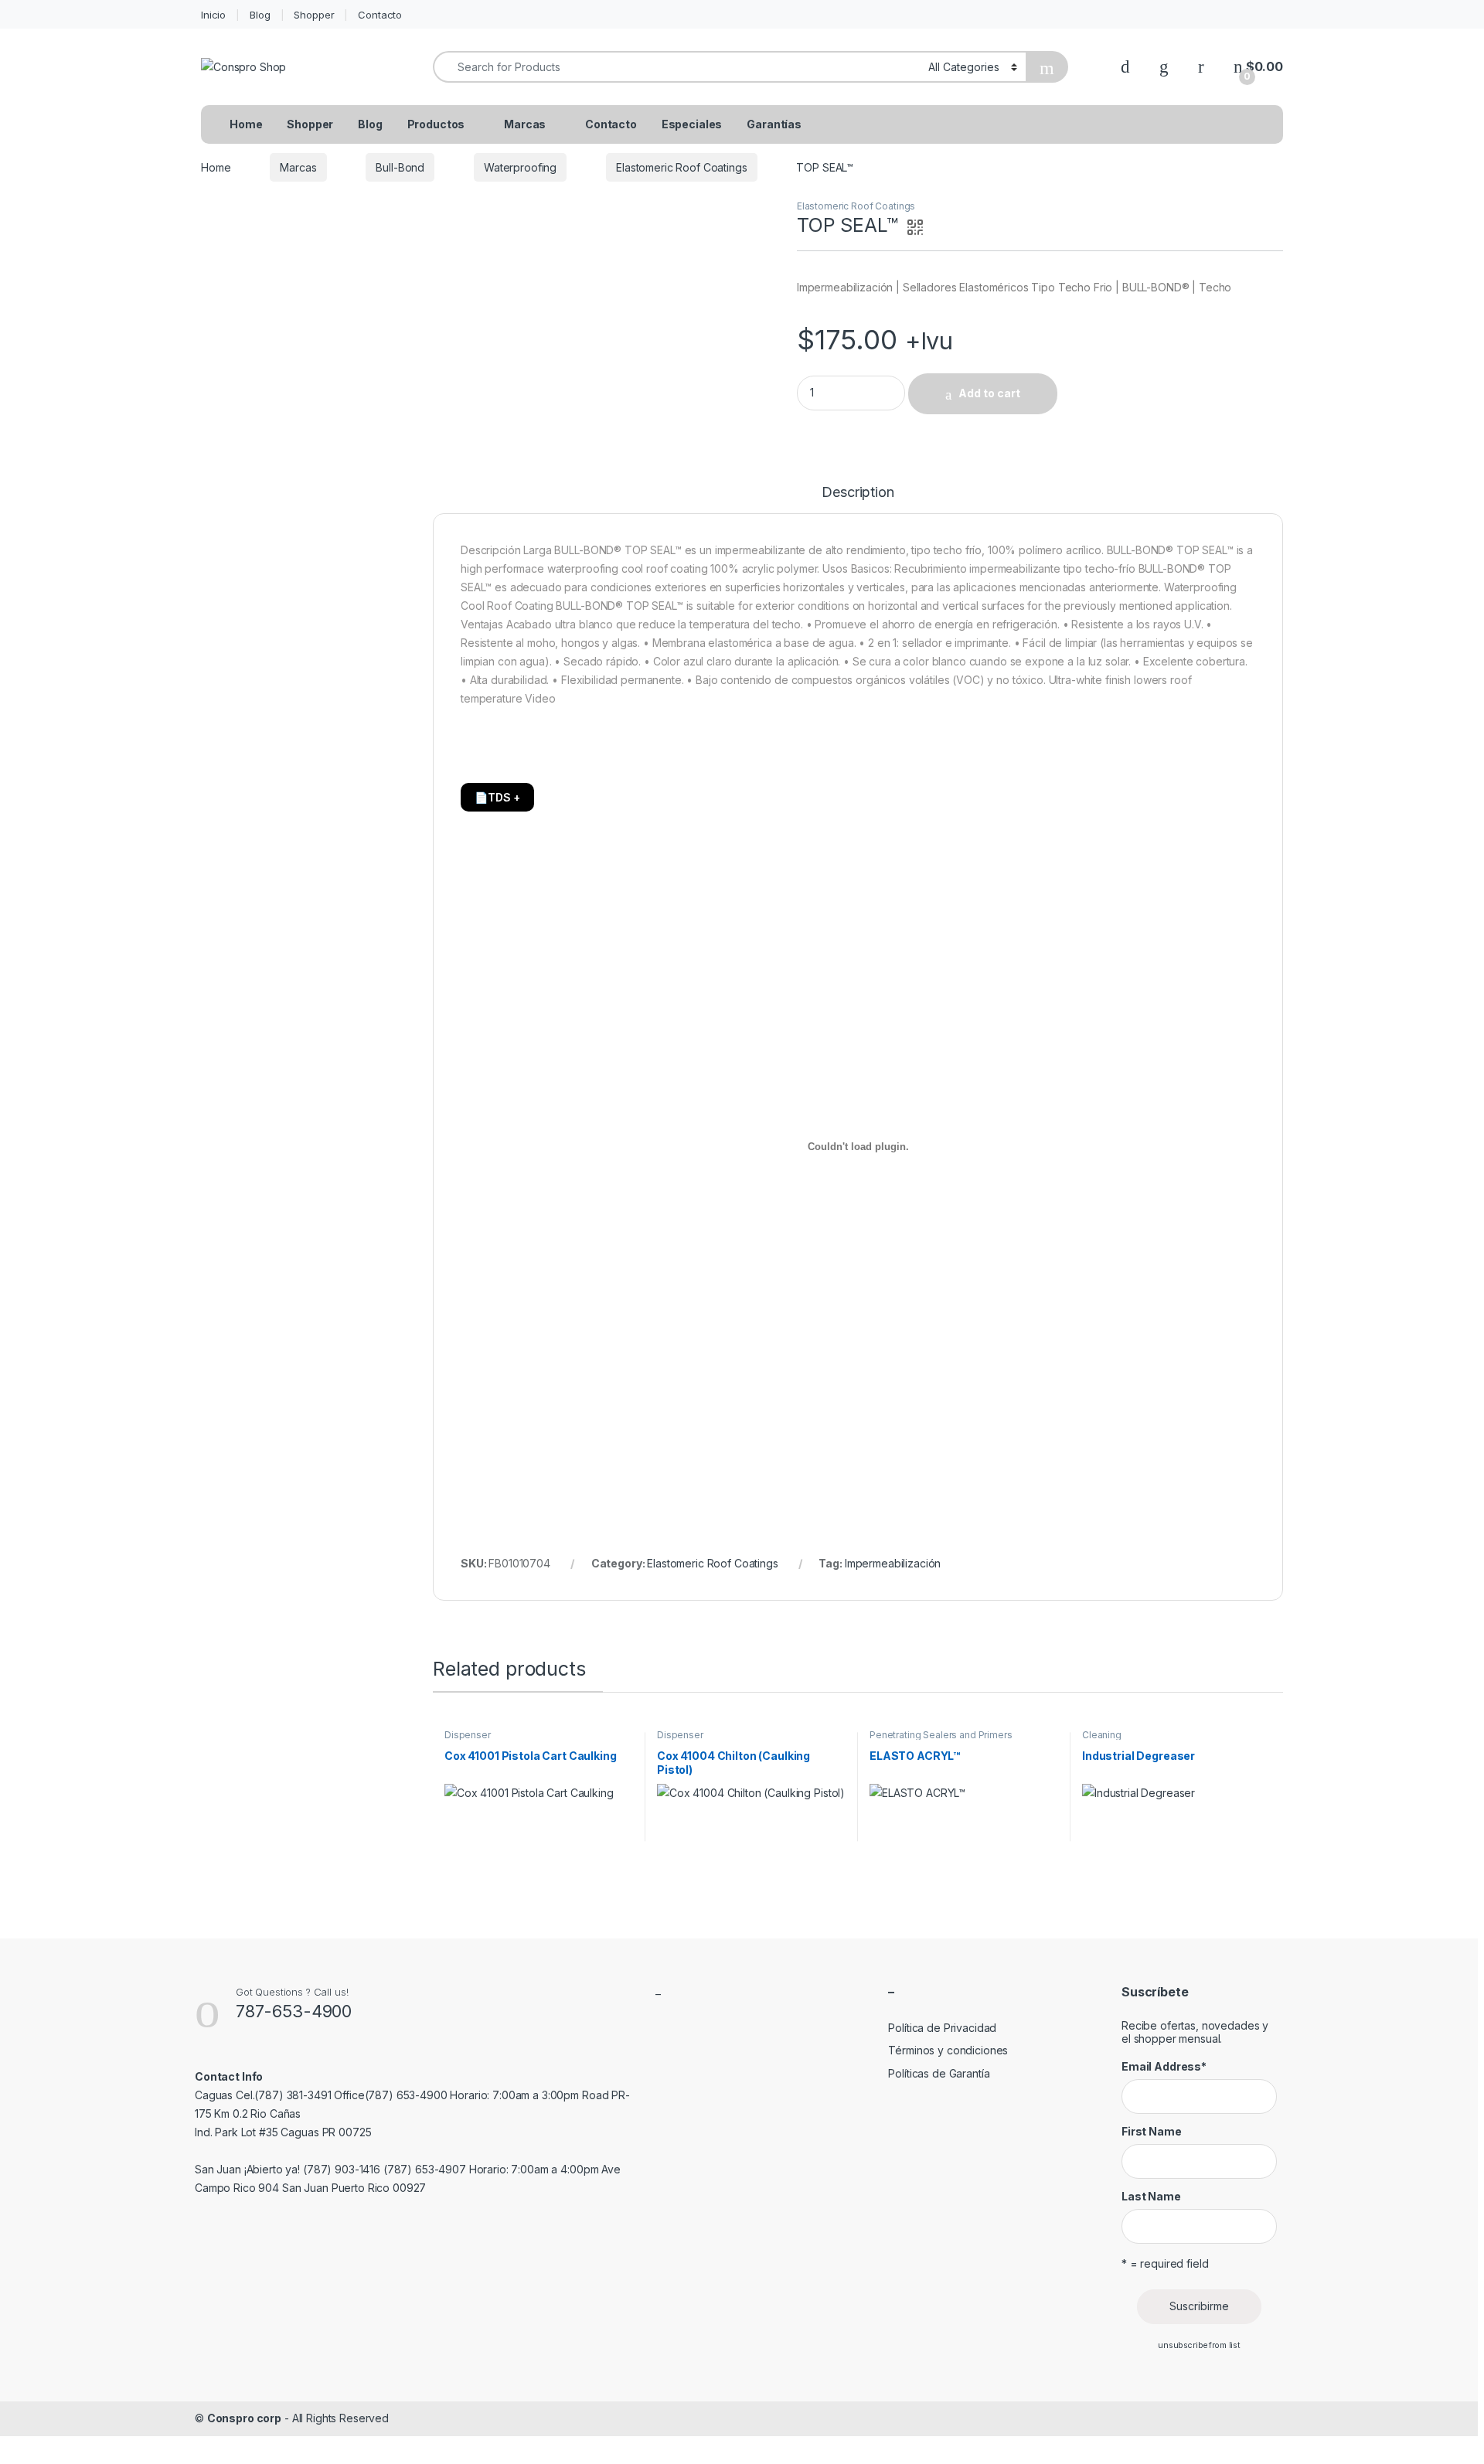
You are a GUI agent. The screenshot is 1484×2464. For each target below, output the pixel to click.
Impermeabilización (893, 1563)
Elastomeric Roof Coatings (682, 167)
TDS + (497, 797)
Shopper (314, 15)
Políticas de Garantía (939, 2073)
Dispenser (468, 1735)
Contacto (380, 15)
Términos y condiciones (948, 2050)
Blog (260, 15)
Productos (436, 124)
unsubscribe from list (1199, 2345)
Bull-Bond (400, 167)
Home (246, 124)
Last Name (1151, 2196)
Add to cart (989, 393)
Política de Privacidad (942, 2028)
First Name (1152, 2131)
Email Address (1164, 2066)
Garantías (774, 124)
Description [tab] (858, 493)
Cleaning (1102, 1735)
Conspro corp (244, 2418)
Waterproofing (520, 167)
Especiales (692, 124)
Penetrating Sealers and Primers (941, 1735)
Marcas (525, 124)
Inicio (213, 15)
